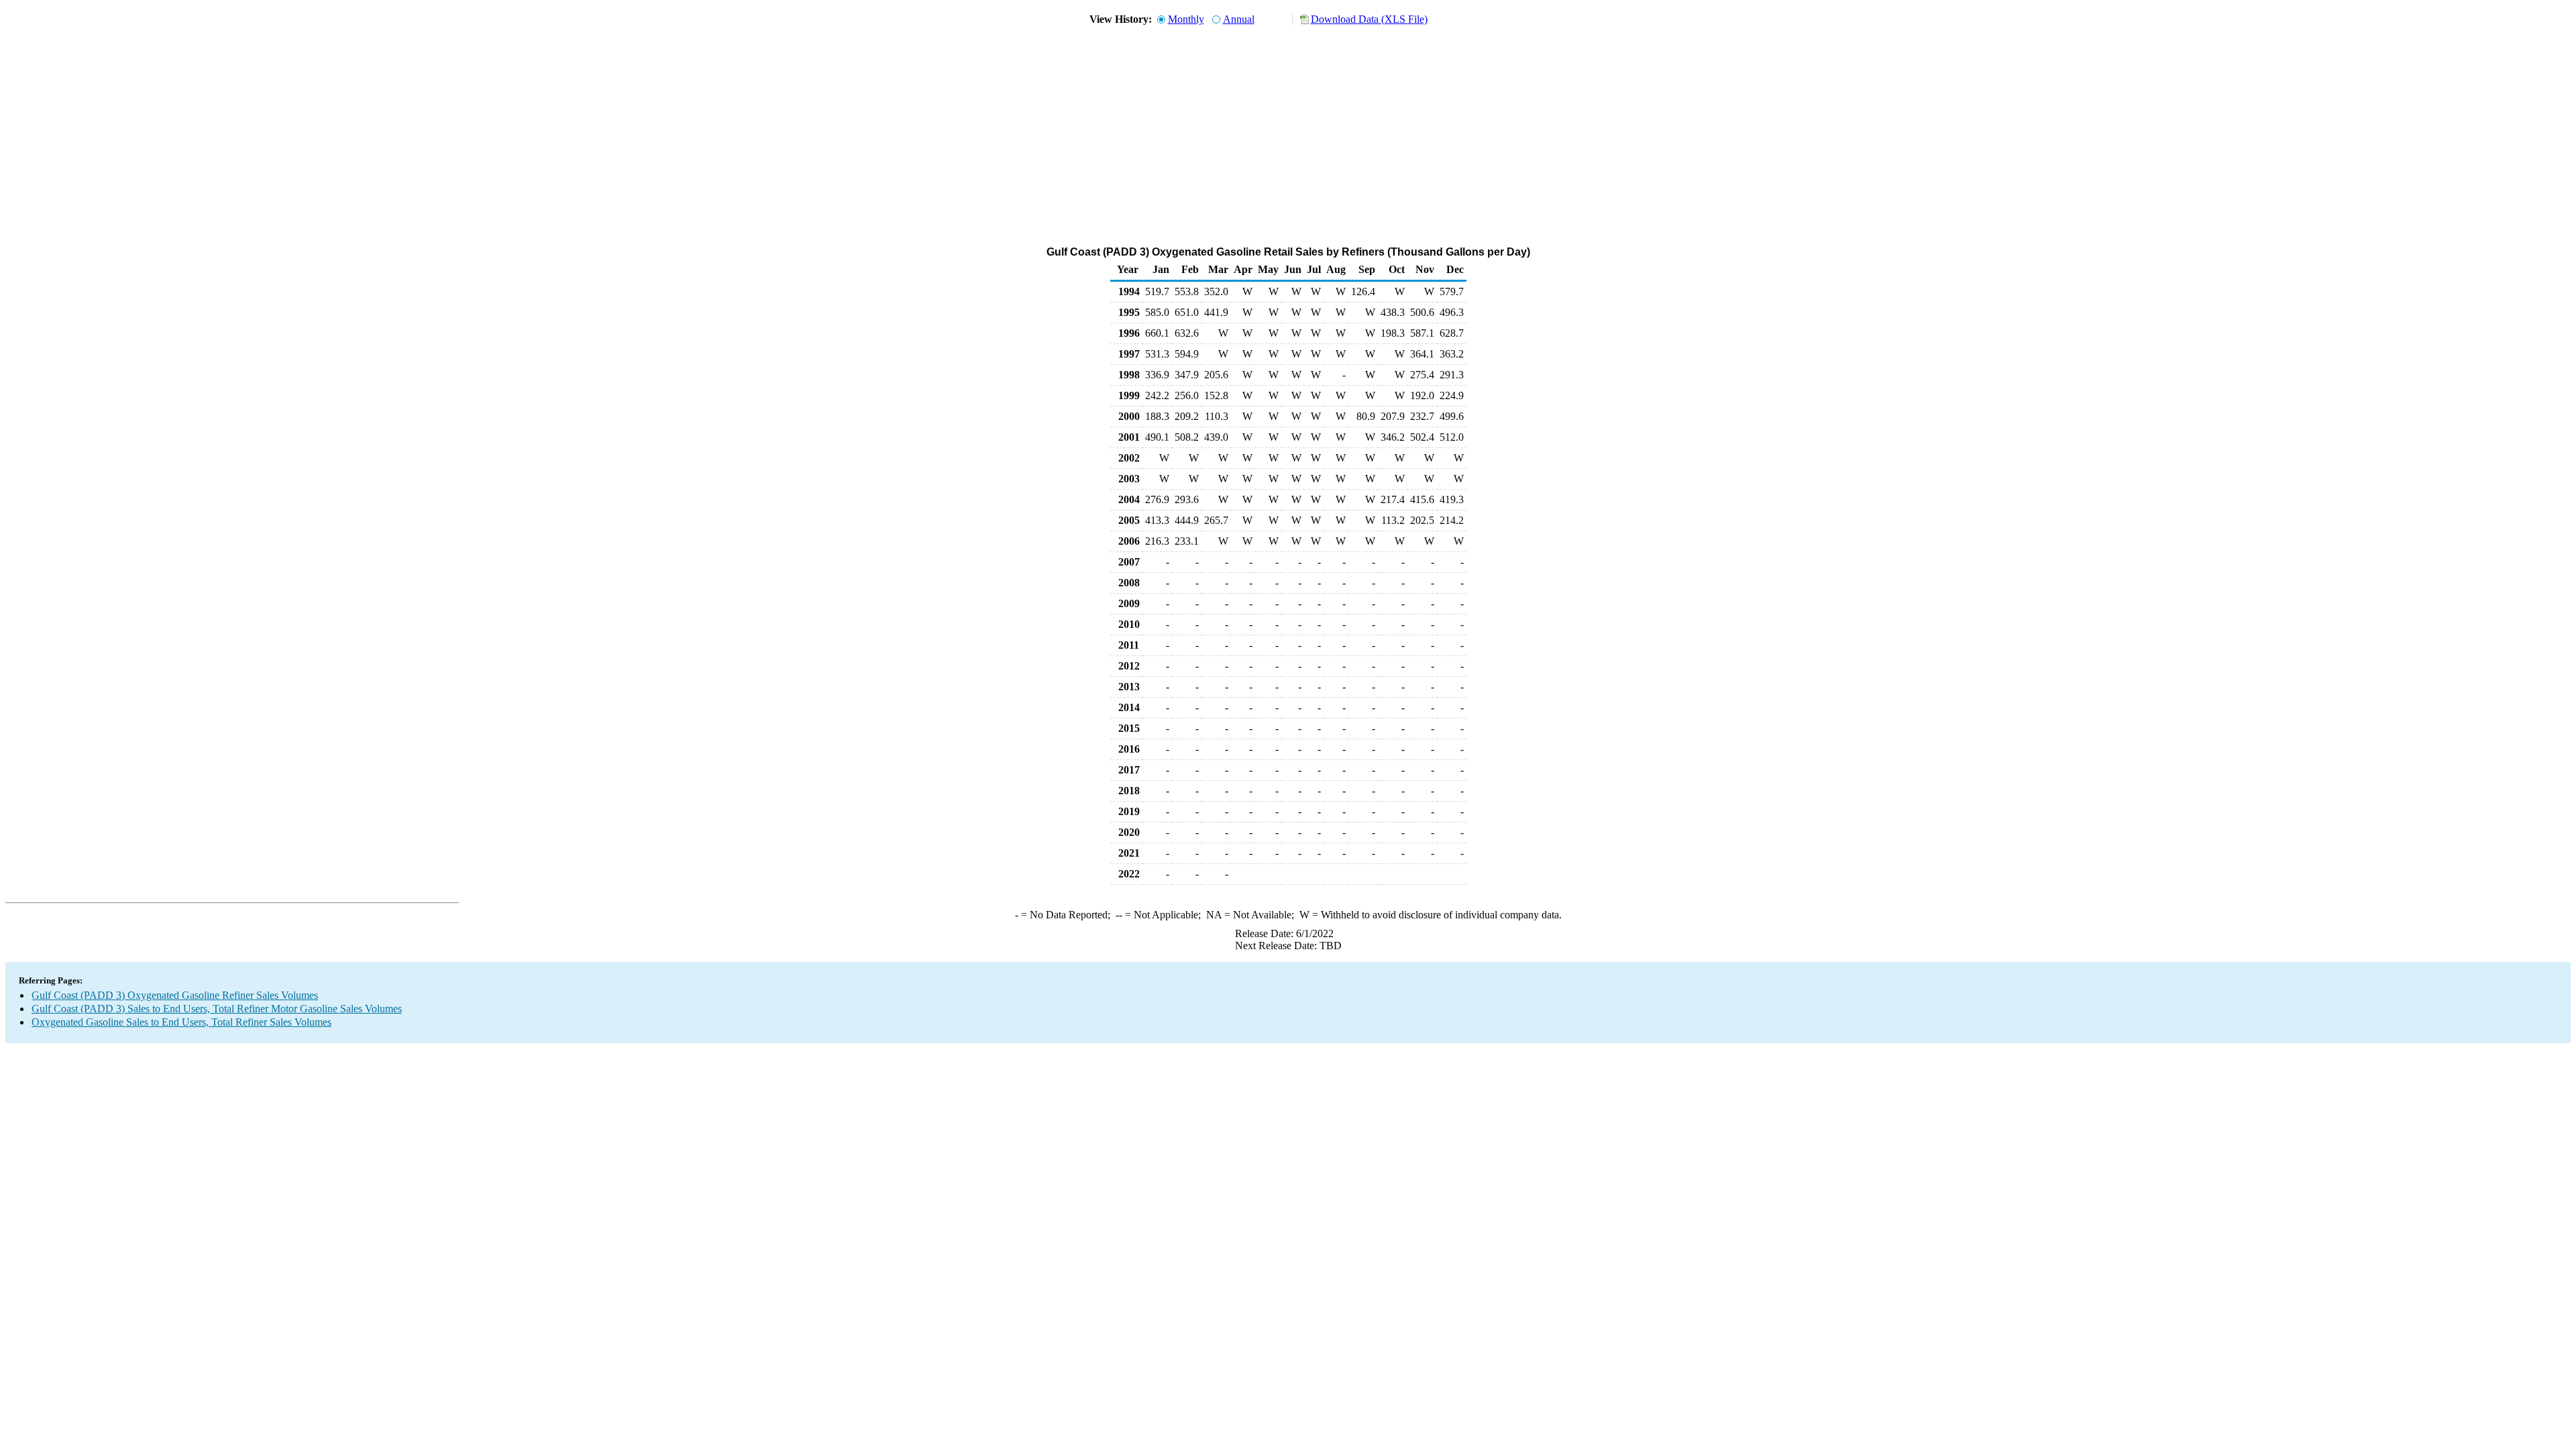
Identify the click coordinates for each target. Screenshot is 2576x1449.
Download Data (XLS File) (1369, 19)
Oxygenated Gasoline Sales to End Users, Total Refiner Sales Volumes (181, 1022)
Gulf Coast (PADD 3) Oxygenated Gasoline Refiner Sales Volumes (175, 995)
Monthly (1186, 19)
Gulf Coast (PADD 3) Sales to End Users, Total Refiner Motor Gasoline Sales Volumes (217, 1009)
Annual (1239, 19)
